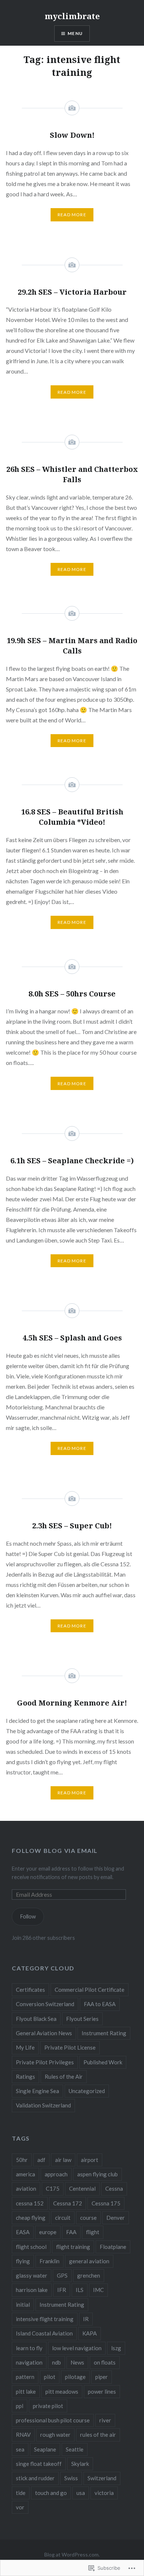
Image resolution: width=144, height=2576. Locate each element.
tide (21, 2493)
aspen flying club (97, 2174)
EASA (23, 2232)
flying (23, 2261)
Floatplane (113, 2247)
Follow (28, 1916)
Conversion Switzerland (45, 2004)
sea (20, 2449)
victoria (104, 2493)
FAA (71, 2232)
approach (56, 2174)
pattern (25, 2377)
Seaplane (45, 2449)
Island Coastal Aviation (44, 2333)
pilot (50, 2377)
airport (90, 2160)
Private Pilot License (70, 2047)
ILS (80, 2290)
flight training (73, 2247)
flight (93, 2232)
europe (48, 2232)
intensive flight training (45, 2319)
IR (86, 2319)
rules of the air (98, 2435)
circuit (63, 2218)
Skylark (80, 2464)
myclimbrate (72, 16)
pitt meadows (62, 2391)
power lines (102, 2391)
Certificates (30, 1990)
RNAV (23, 2435)
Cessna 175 (106, 2203)
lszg (116, 2348)
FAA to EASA (100, 2004)
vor (20, 2507)
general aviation (89, 2261)
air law (63, 2160)
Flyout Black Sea (36, 2019)
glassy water (32, 2275)
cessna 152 (30, 2203)
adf (41, 2160)
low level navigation (77, 2348)
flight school (31, 2247)
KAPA (90, 2333)
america (25, 2174)
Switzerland (102, 2478)
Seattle (75, 2449)
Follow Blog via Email (55, 1850)
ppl (20, 2406)
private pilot (48, 2406)
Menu (75, 33)
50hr (22, 2160)
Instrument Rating (104, 2033)
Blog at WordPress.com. (72, 2554)
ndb (56, 2362)
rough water (55, 2435)
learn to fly (29, 2348)
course (88, 2218)
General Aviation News (44, 2033)
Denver (116, 2218)
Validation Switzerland (43, 2105)
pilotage (75, 2377)
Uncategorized (87, 2091)
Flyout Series (82, 2019)
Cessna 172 (68, 2203)
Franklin (49, 2261)
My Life (25, 2047)
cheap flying (31, 2218)
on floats (105, 2362)
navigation (29, 2362)
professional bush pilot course (53, 2420)
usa (81, 2493)
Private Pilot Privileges (45, 2062)
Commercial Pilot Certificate (90, 1990)
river (105, 2420)
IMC (98, 2290)
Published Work (103, 2062)
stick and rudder (35, 2478)
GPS (62, 2275)
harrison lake (32, 2290)
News (77, 2362)
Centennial (82, 2188)
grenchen (89, 2275)
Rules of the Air (64, 2076)
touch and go (51, 2493)
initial (23, 2305)
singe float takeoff (39, 2464)
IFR (62, 2290)
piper (102, 2377)
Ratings (25, 2076)
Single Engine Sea (37, 2091)
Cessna (114, 2188)
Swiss (71, 2478)
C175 (53, 2188)
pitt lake (26, 2391)
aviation (26, 2188)
